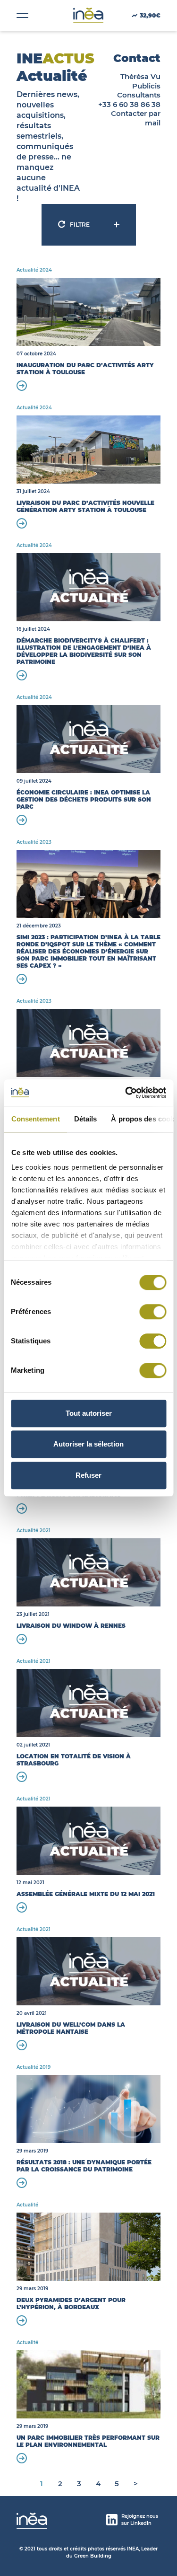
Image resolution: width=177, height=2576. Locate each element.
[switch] (153, 1312)
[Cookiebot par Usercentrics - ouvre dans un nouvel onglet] (126, 1093)
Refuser (88, 1475)
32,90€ (150, 15)
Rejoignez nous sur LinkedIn (140, 2520)
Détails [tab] (85, 1119)
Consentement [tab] (35, 1119)
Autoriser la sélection (88, 1444)
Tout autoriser (89, 1413)
